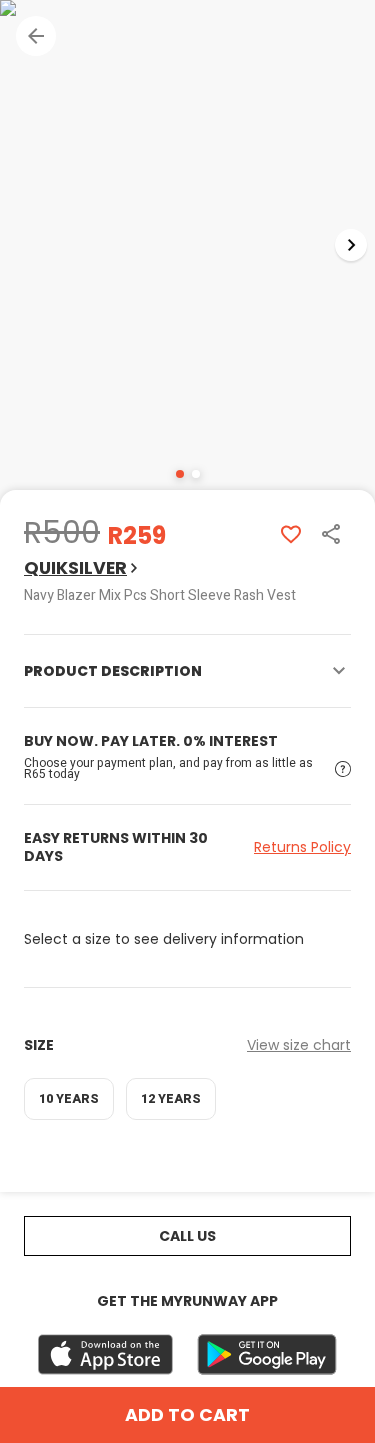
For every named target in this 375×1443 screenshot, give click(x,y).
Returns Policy (302, 847)
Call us (187, 1236)
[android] (267, 1354)
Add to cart (187, 1415)
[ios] (105, 1354)
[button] (36, 36)
